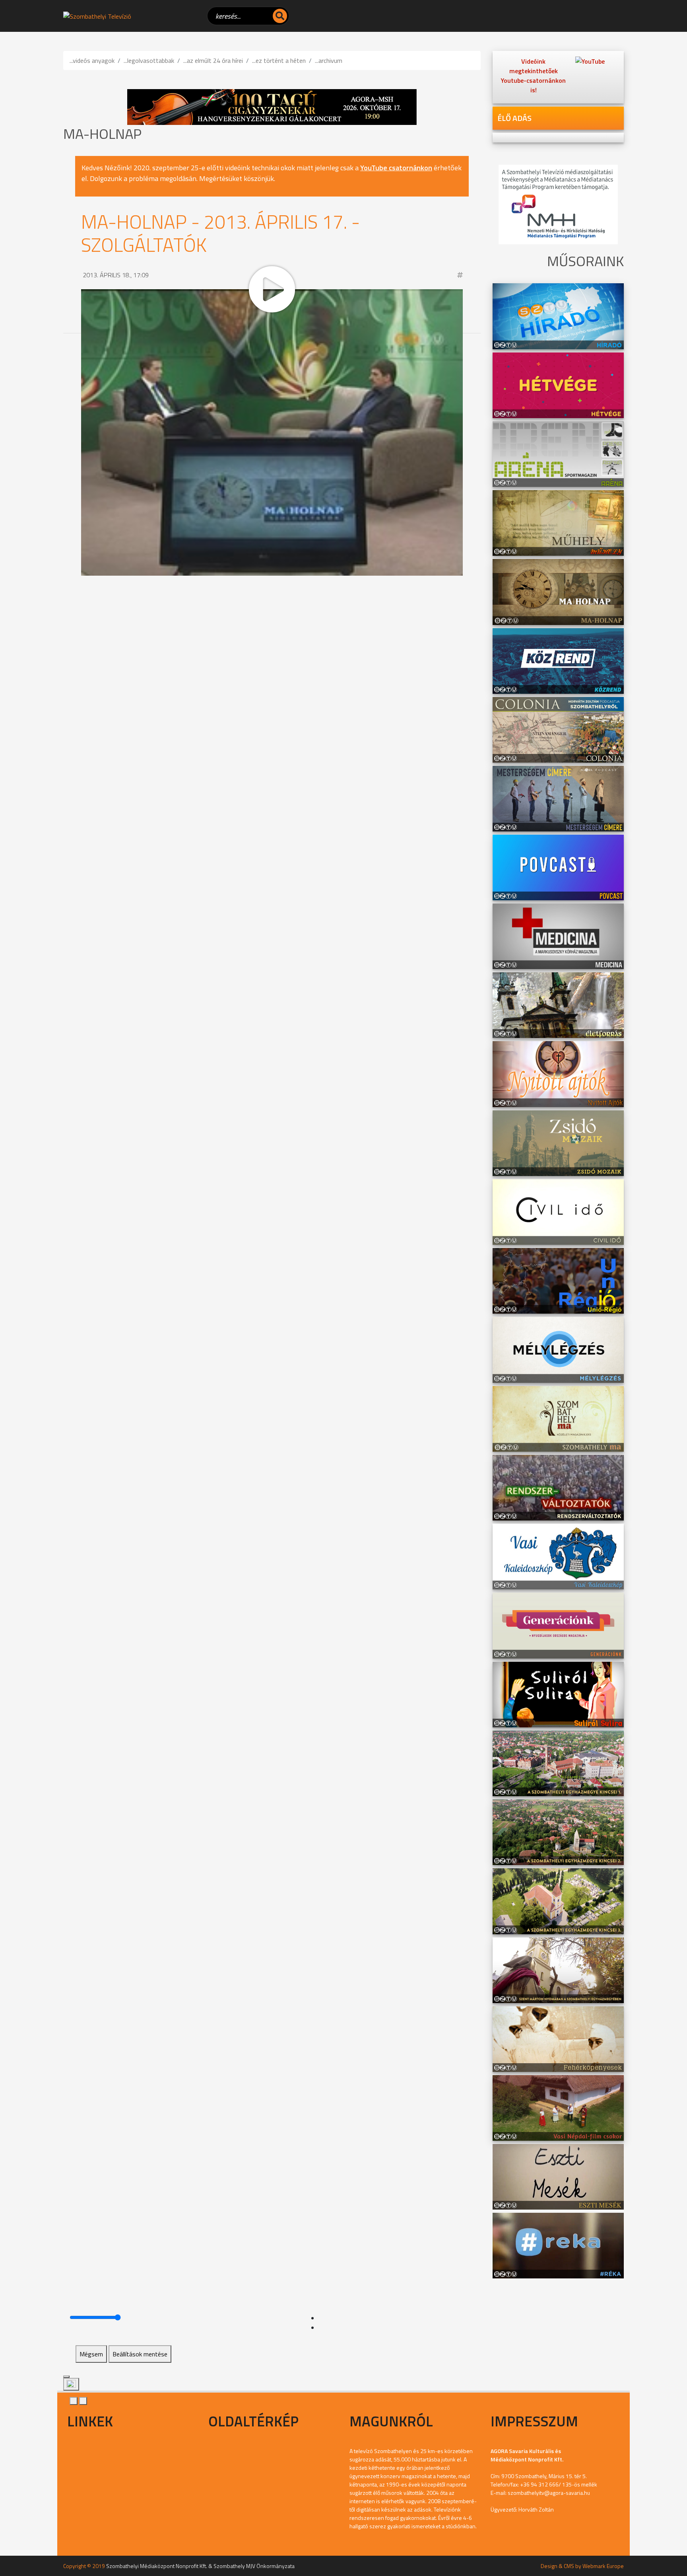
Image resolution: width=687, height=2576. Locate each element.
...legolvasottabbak (149, 60)
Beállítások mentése (140, 2354)
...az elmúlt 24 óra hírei (213, 60)
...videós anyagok (92, 60)
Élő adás (514, 118)
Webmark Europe (603, 2566)
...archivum (329, 60)
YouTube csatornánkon (396, 168)
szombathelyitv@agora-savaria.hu (549, 2493)
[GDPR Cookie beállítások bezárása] (66, 2377)
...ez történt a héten (279, 60)
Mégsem (91, 2354)
